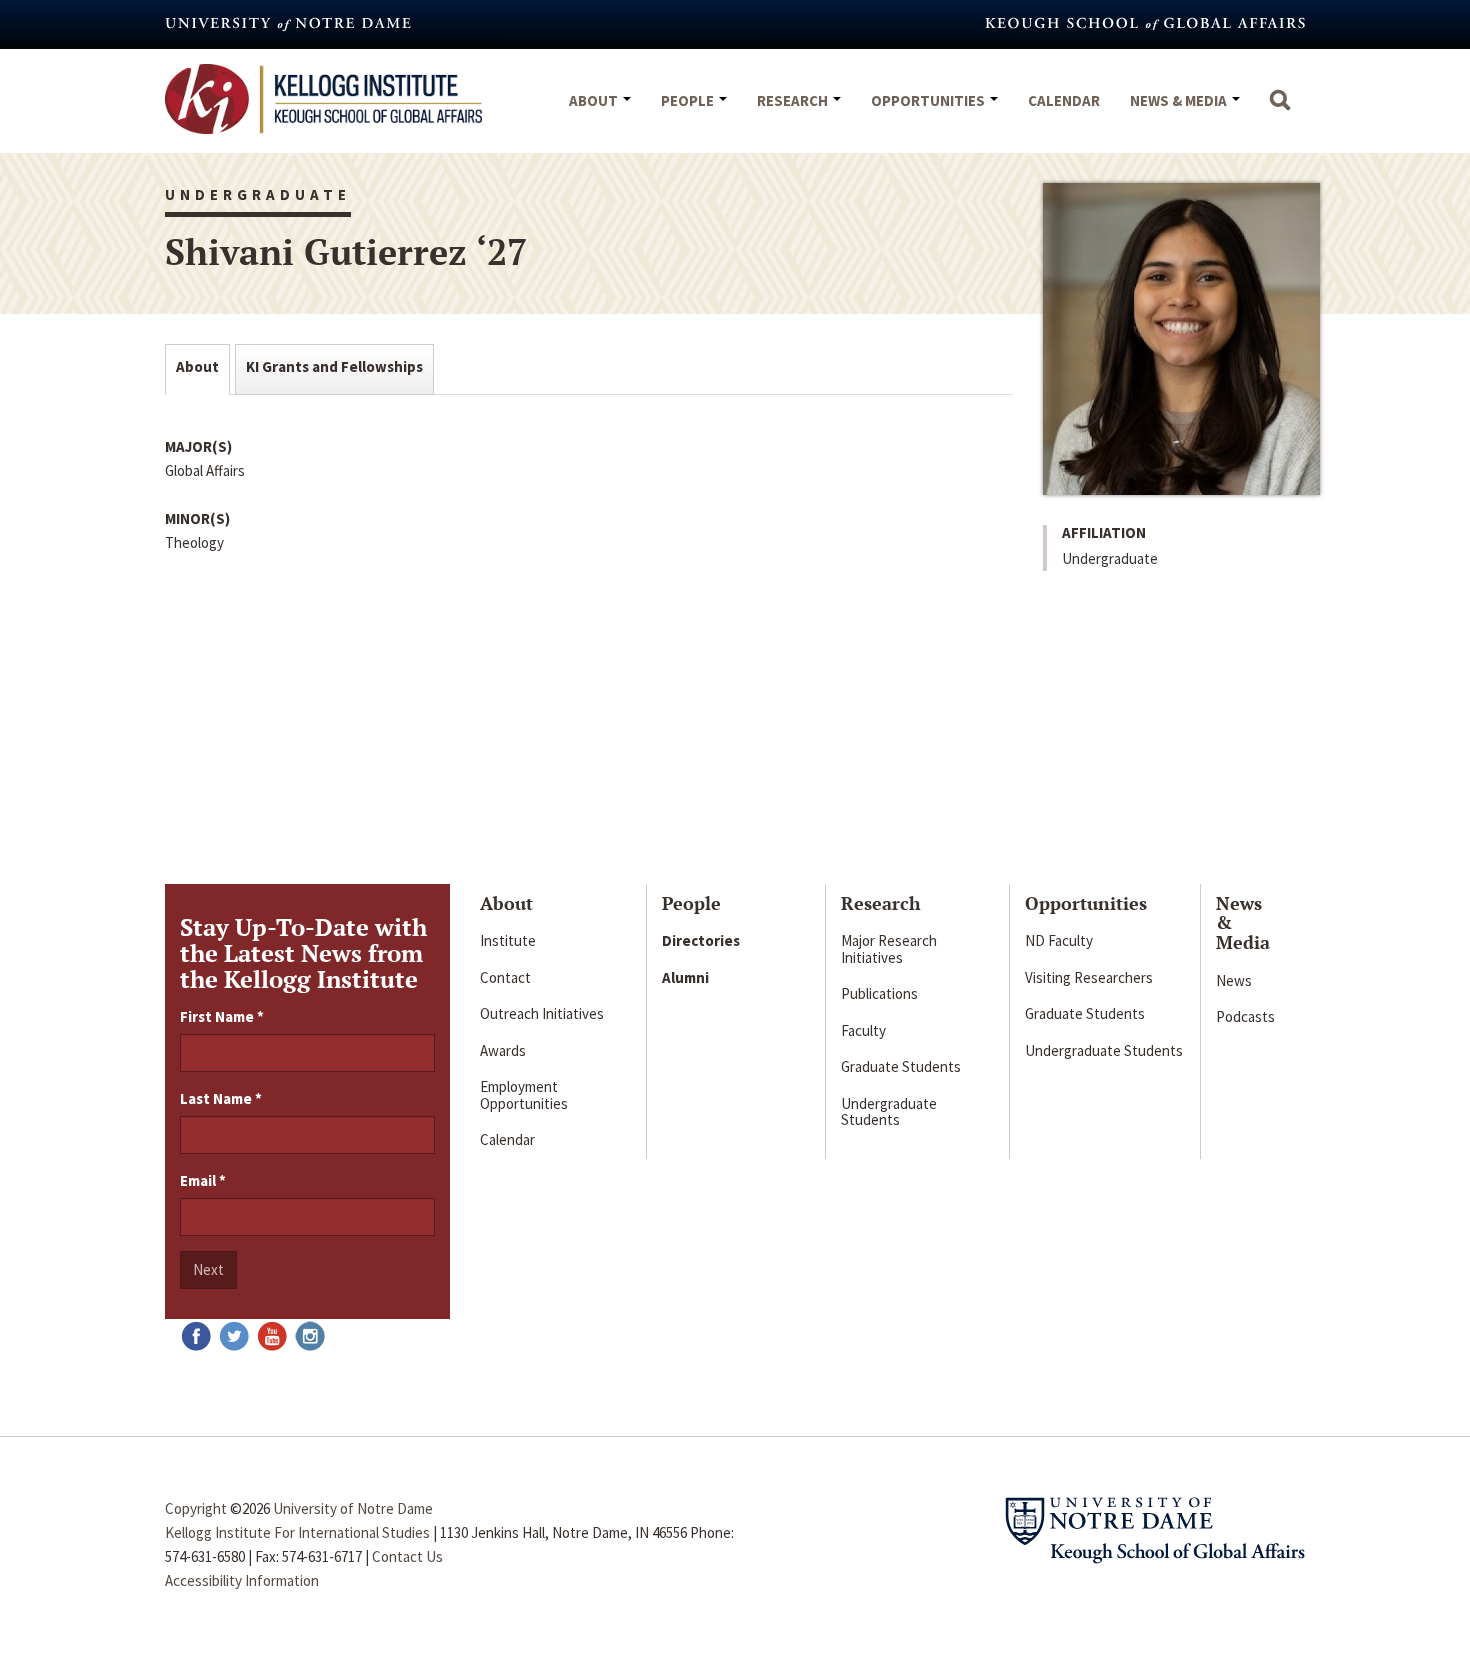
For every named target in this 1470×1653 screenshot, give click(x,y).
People (689, 100)
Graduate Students (901, 1066)
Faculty (863, 1030)
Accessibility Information (242, 1580)
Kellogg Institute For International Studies (297, 1532)
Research (794, 100)
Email (203, 1180)
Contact (505, 977)
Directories (701, 940)
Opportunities (929, 100)
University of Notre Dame (353, 1508)
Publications (879, 993)
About (595, 100)
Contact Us (407, 1556)
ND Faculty (1059, 940)
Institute (508, 940)
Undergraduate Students (889, 1112)
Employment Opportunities (524, 1095)
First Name (222, 1016)
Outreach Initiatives (542, 1013)
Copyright (196, 1508)
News (1234, 980)
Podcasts (1245, 1016)
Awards (503, 1050)
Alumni (685, 977)
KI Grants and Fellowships (334, 366)
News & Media (1180, 100)
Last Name (221, 1098)
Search (1280, 110)
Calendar (1064, 100)
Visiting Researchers (1089, 977)
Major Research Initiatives (889, 949)
